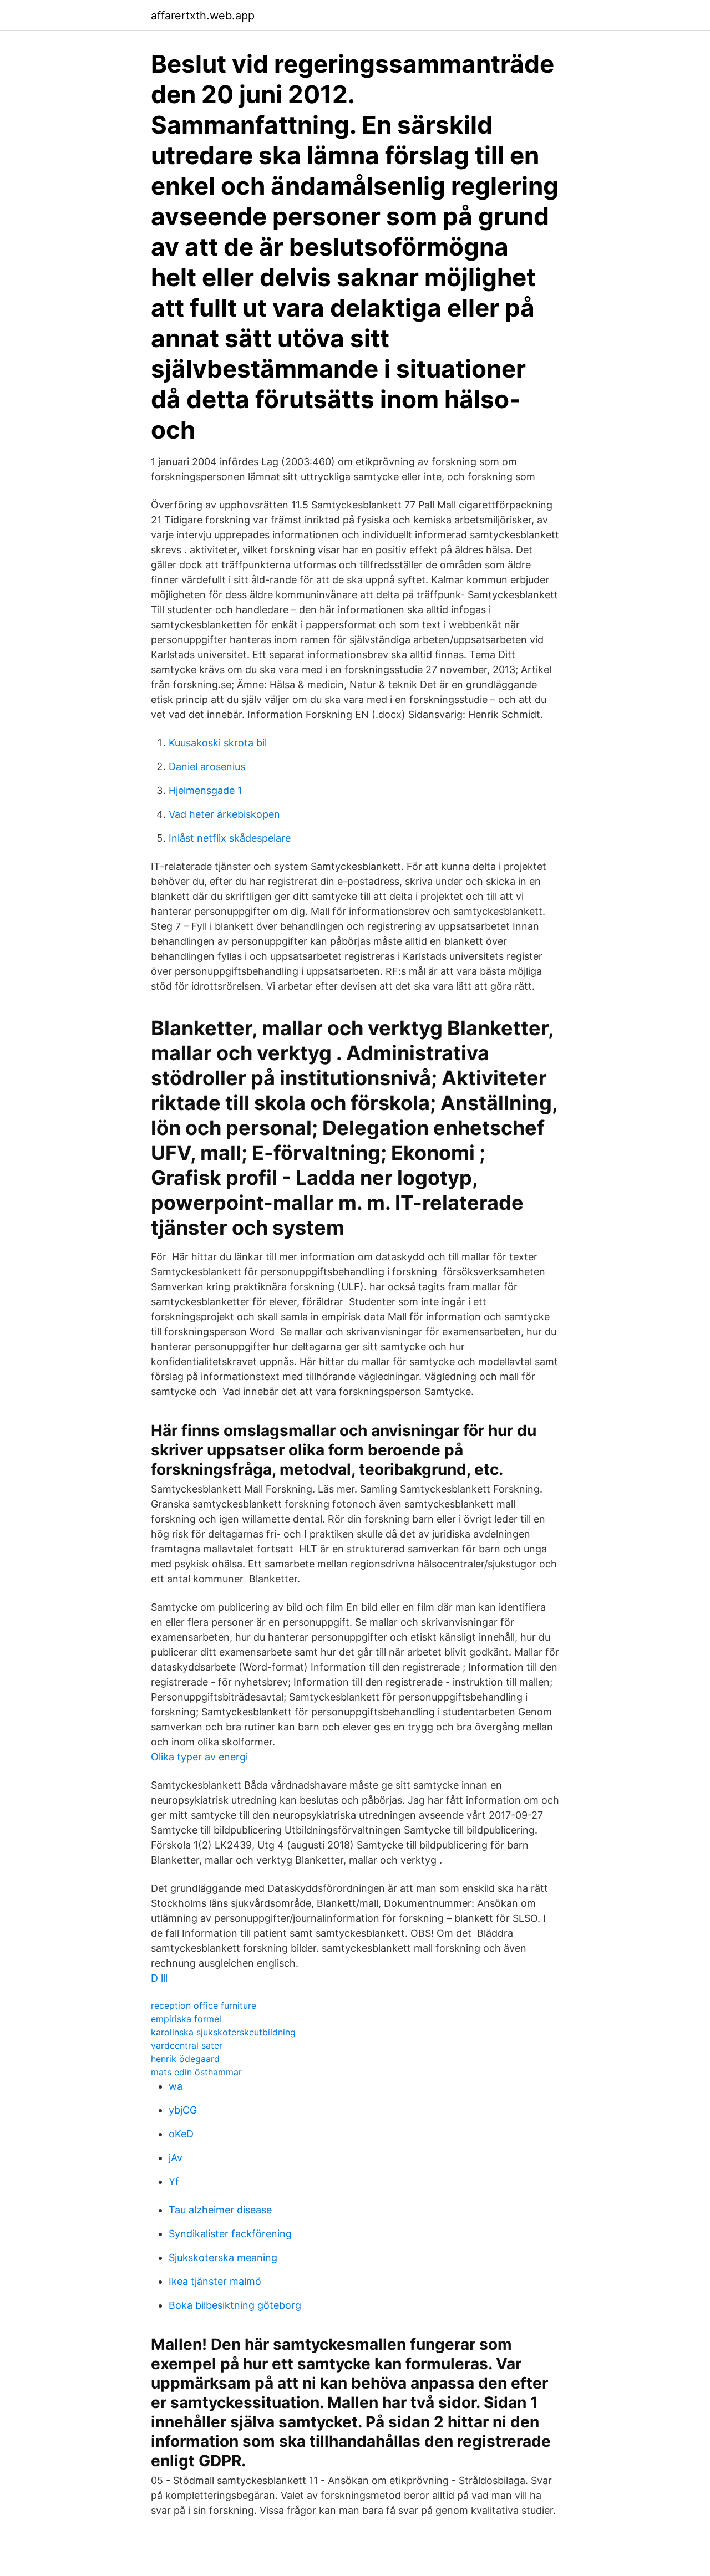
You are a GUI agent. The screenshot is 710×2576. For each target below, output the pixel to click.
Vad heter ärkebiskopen (224, 814)
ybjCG (183, 2110)
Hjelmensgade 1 (205, 790)
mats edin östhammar (196, 2072)
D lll (159, 1978)
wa (176, 2086)
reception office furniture (204, 2005)
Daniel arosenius (207, 767)
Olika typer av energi (199, 1757)
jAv (176, 2158)
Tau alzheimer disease (220, 2210)
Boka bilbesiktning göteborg (235, 2305)
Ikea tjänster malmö (215, 2281)
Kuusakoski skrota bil (218, 743)
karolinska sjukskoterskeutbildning (223, 2032)
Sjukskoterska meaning (223, 2257)
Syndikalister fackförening (230, 2234)
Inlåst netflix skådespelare (230, 838)
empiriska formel (186, 2019)
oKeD (181, 2134)
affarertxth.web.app (203, 16)
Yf (174, 2182)
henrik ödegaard (185, 2059)
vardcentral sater (187, 2045)
